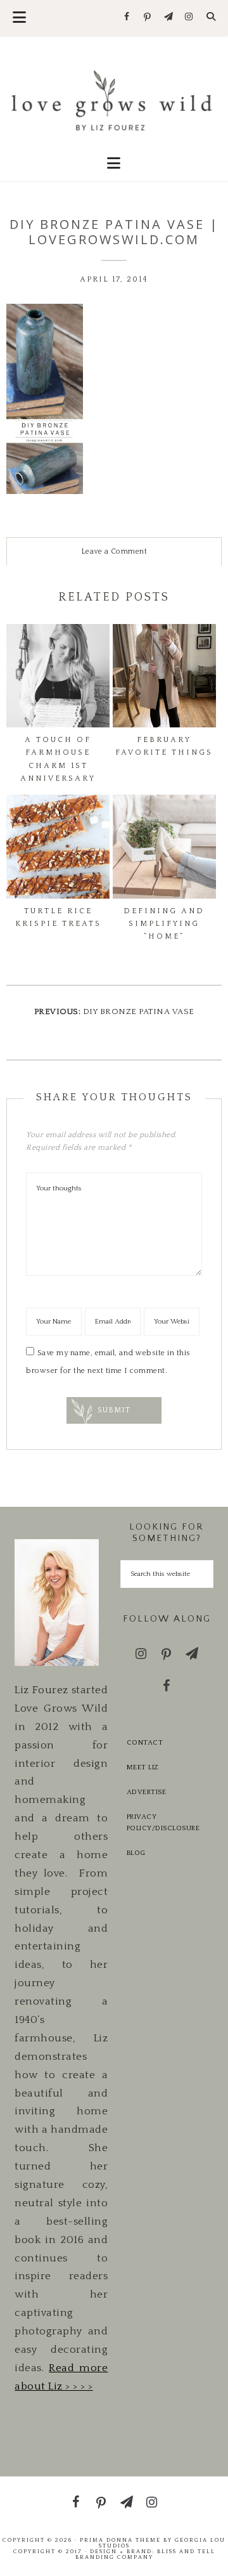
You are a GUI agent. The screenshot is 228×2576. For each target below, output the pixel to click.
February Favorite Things (164, 746)
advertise (147, 1792)
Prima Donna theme (120, 2540)
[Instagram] (189, 17)
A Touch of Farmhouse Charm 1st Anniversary (58, 759)
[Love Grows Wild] (114, 99)
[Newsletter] (168, 17)
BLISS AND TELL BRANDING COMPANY (145, 2554)
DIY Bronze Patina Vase (139, 1012)
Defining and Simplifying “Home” (164, 924)
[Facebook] (127, 17)
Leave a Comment (114, 551)
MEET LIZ (143, 1767)
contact (145, 1743)
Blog (136, 1853)
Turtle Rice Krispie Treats (58, 917)
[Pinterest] (148, 18)
